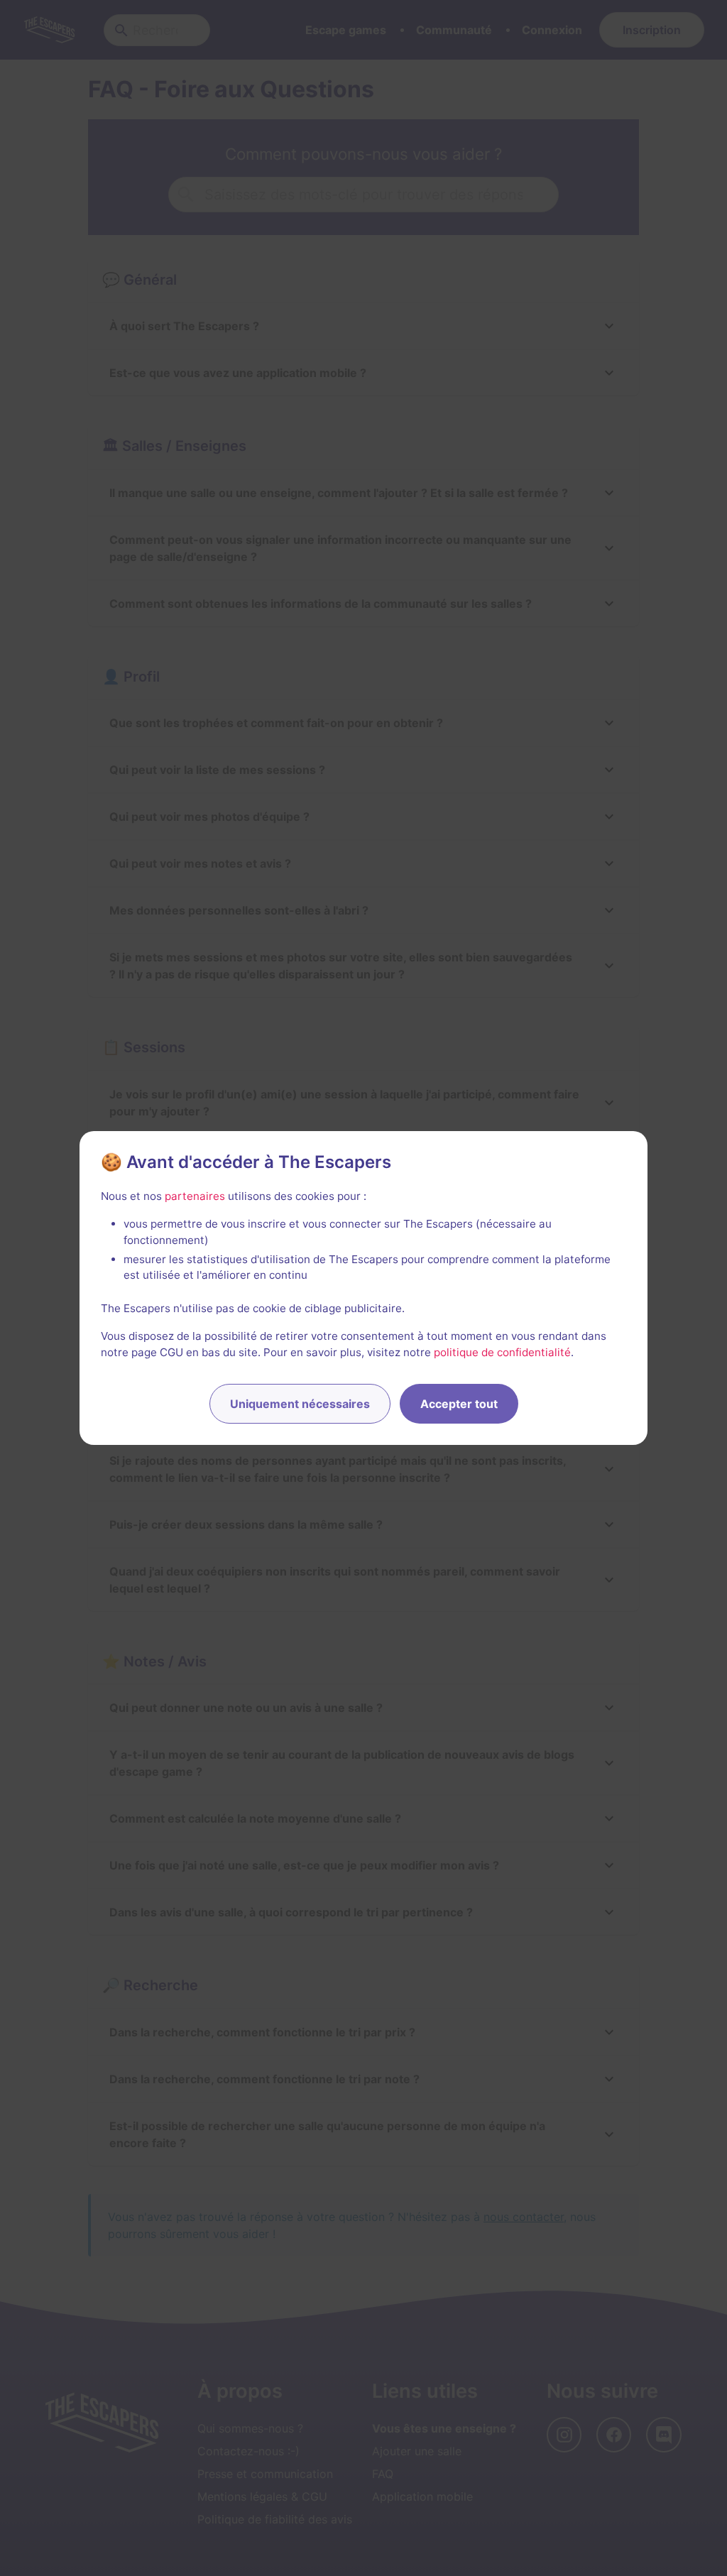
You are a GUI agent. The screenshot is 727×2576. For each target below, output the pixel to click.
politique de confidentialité (502, 1352)
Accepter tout (459, 1404)
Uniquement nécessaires (300, 1404)
